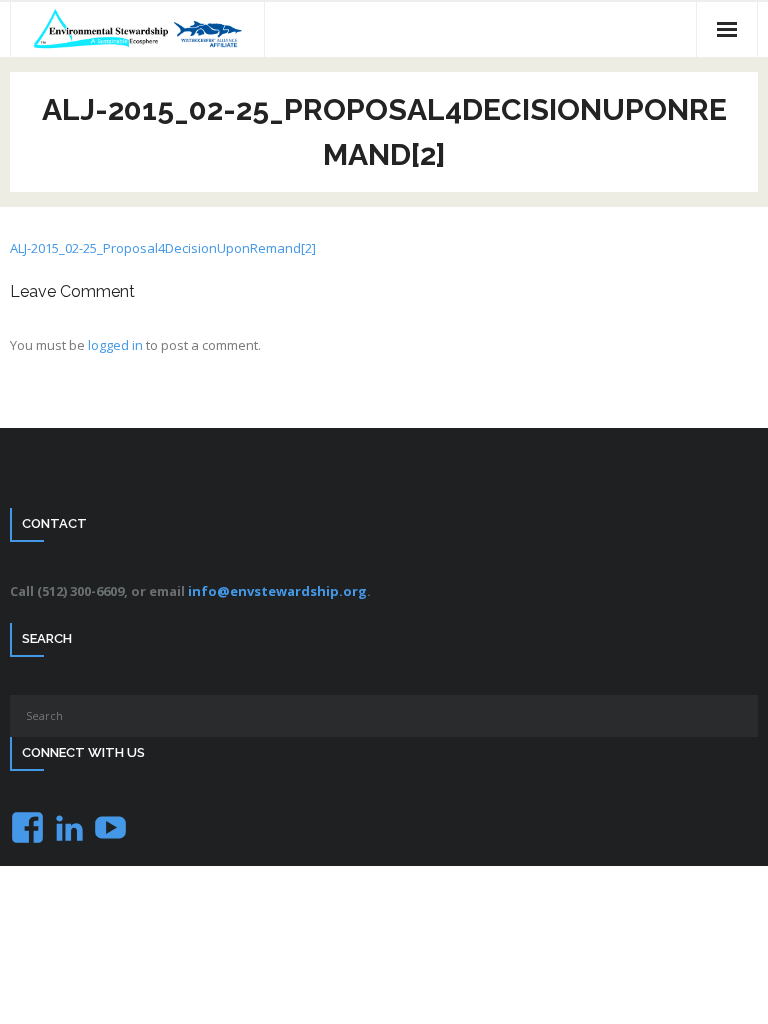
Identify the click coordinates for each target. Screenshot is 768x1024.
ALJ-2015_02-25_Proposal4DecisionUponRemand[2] (163, 248)
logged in (115, 345)
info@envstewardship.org (277, 591)
